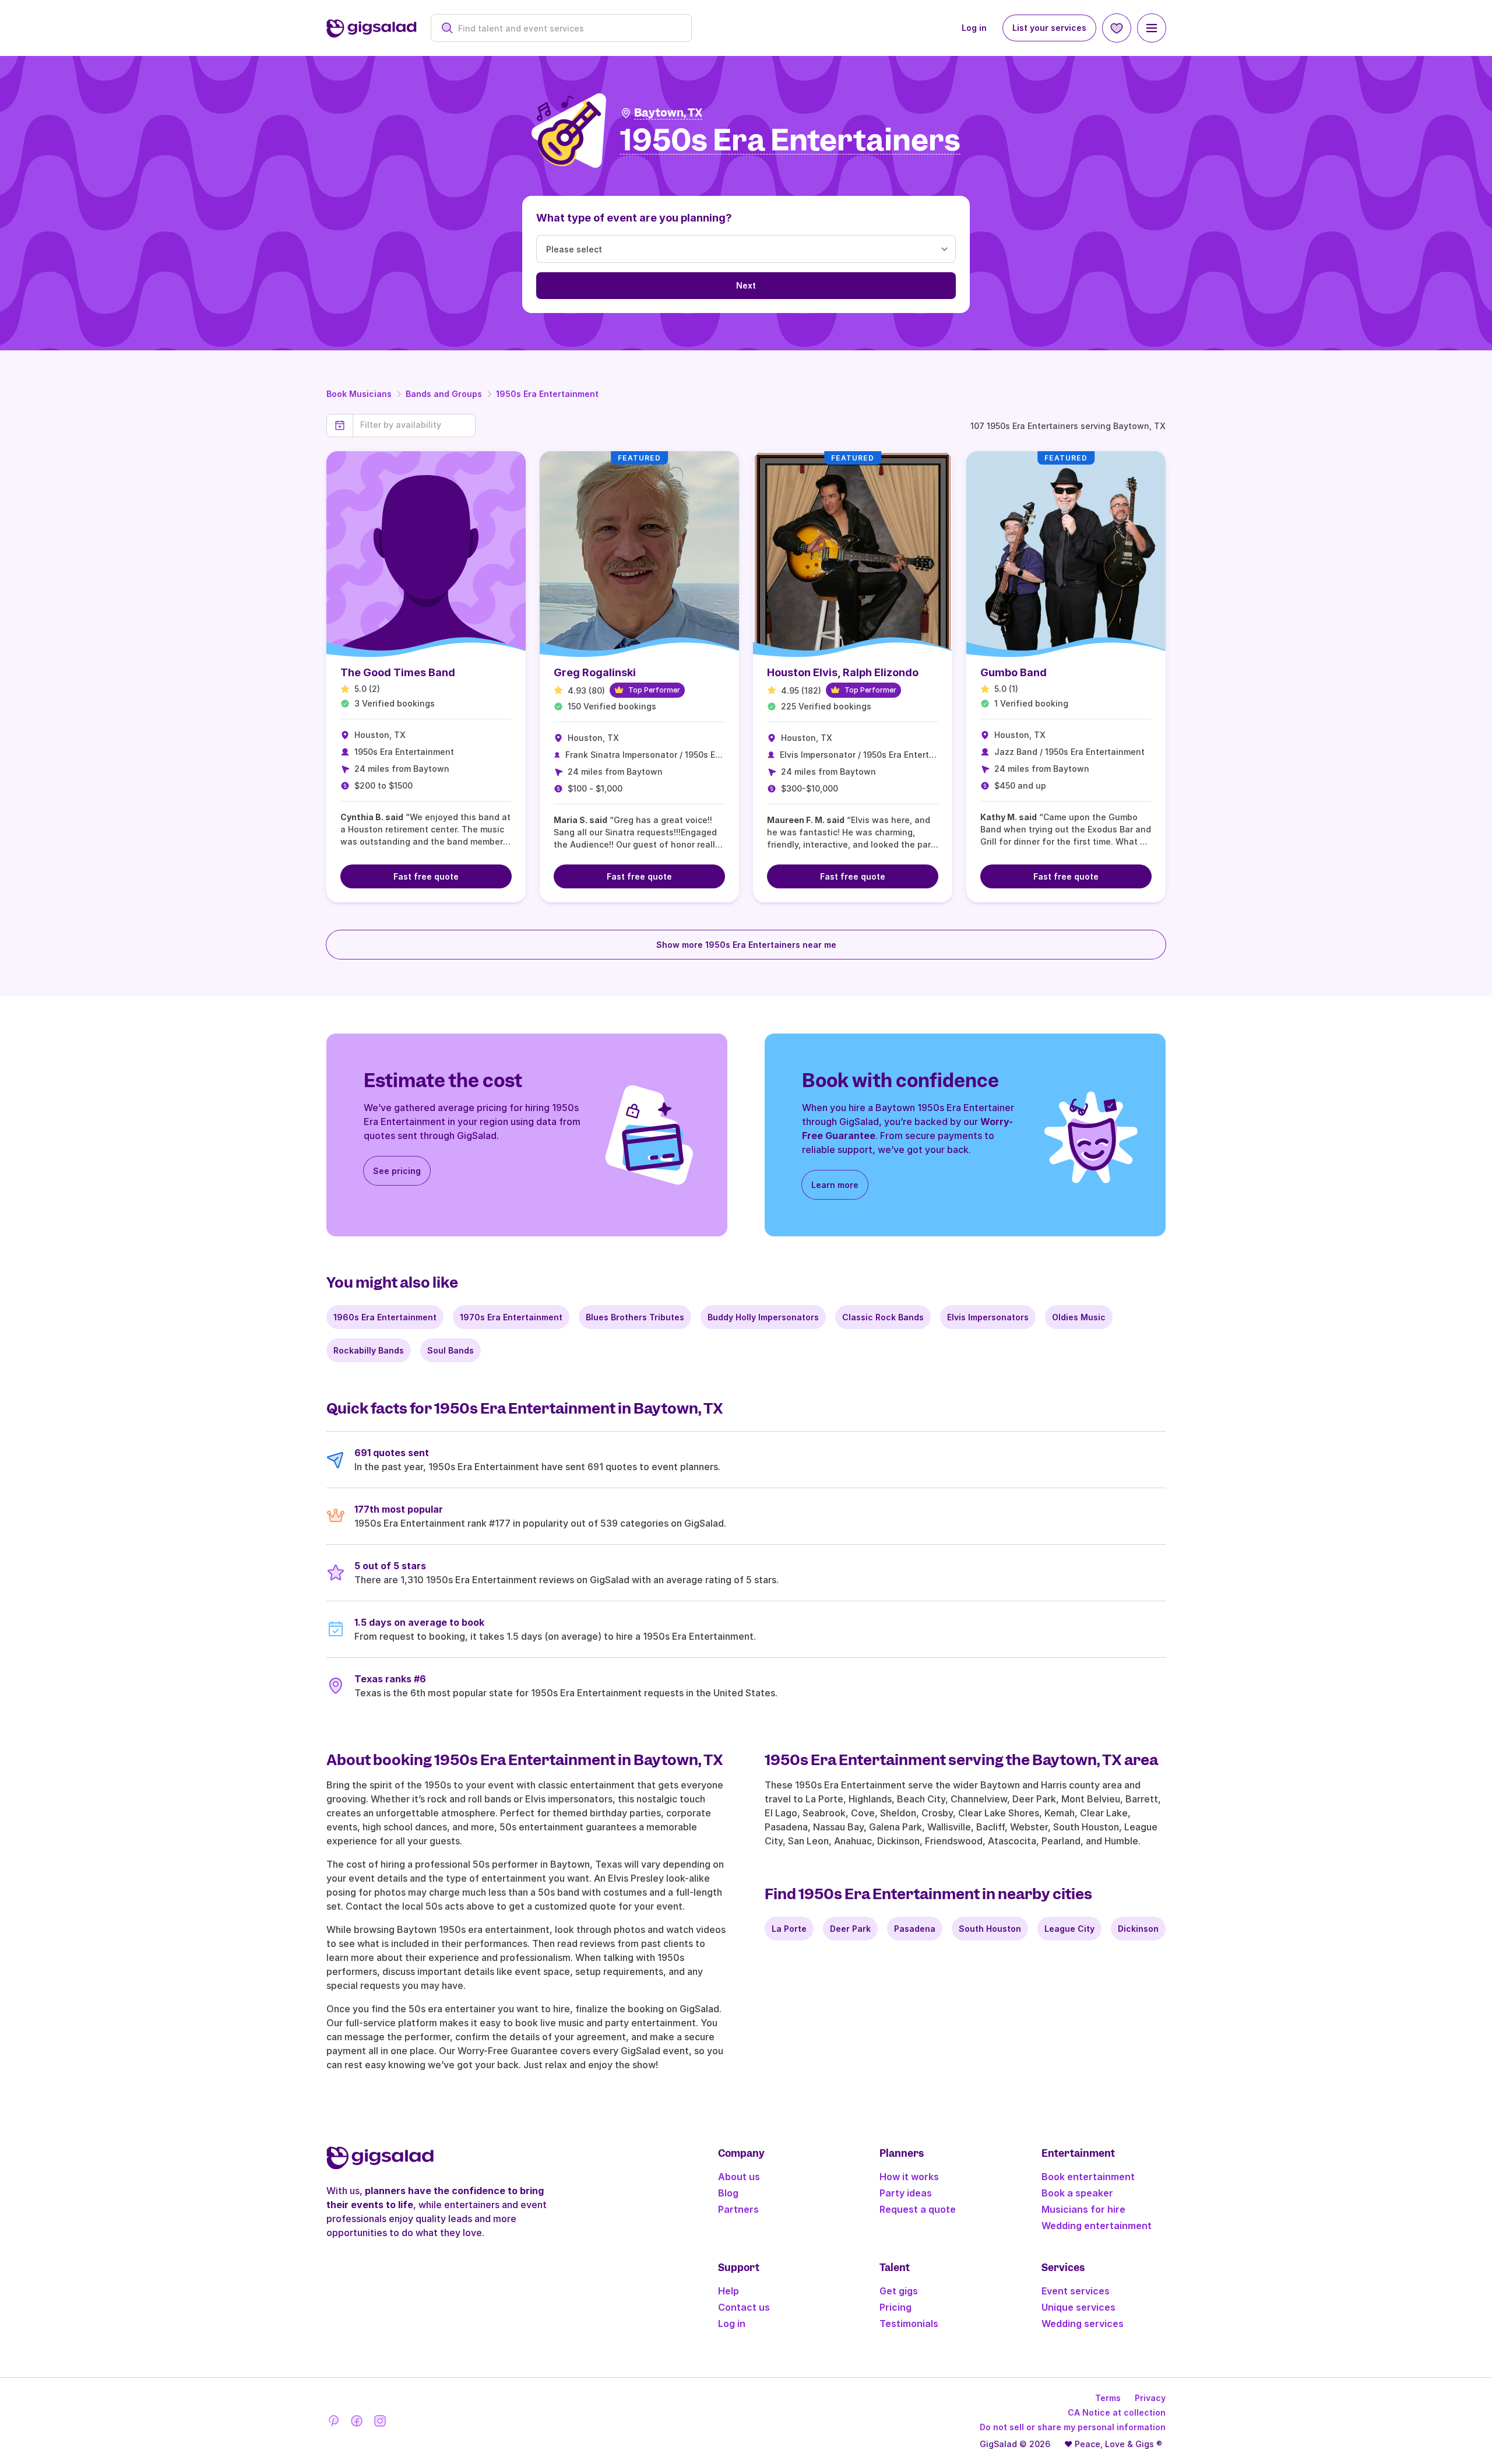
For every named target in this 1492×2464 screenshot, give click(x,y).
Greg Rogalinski (595, 672)
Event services (1076, 2291)
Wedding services (1083, 2324)
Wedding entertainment (1097, 2226)
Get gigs (899, 2291)
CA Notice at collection (1117, 2412)
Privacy (1150, 2398)
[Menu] (1152, 28)
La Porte (789, 1929)
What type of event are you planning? (634, 218)
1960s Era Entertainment (385, 1317)
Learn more (835, 1185)
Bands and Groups (444, 394)
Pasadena (915, 1929)
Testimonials (909, 2324)
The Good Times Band (398, 672)
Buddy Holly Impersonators (763, 1317)
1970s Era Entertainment (511, 1317)
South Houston (990, 1929)
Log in (974, 28)
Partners (738, 2209)
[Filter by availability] (414, 425)
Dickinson (1138, 1929)
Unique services (1078, 2307)
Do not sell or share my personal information (1073, 2427)
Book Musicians (359, 394)
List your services (1049, 28)
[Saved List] (1117, 28)
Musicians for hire (1083, 2209)
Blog (728, 2193)
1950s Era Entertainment (547, 394)
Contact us (744, 2307)
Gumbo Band (1014, 672)
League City (1069, 1929)
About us (739, 2177)
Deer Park (850, 1929)
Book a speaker (1077, 2193)
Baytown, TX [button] (668, 113)
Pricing (895, 2307)
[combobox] (567, 28)
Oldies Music (1079, 1317)
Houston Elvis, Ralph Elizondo (843, 672)
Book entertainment (1088, 2177)
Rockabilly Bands (369, 1350)
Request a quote (918, 2209)
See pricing (397, 1171)
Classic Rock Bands (883, 1317)
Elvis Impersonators (988, 1317)
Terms (1108, 2398)
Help (729, 2291)
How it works (909, 2177)
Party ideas (906, 2193)
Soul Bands (451, 1350)
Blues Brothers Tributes (635, 1317)
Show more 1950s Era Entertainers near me (746, 945)
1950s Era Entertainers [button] (790, 141)
